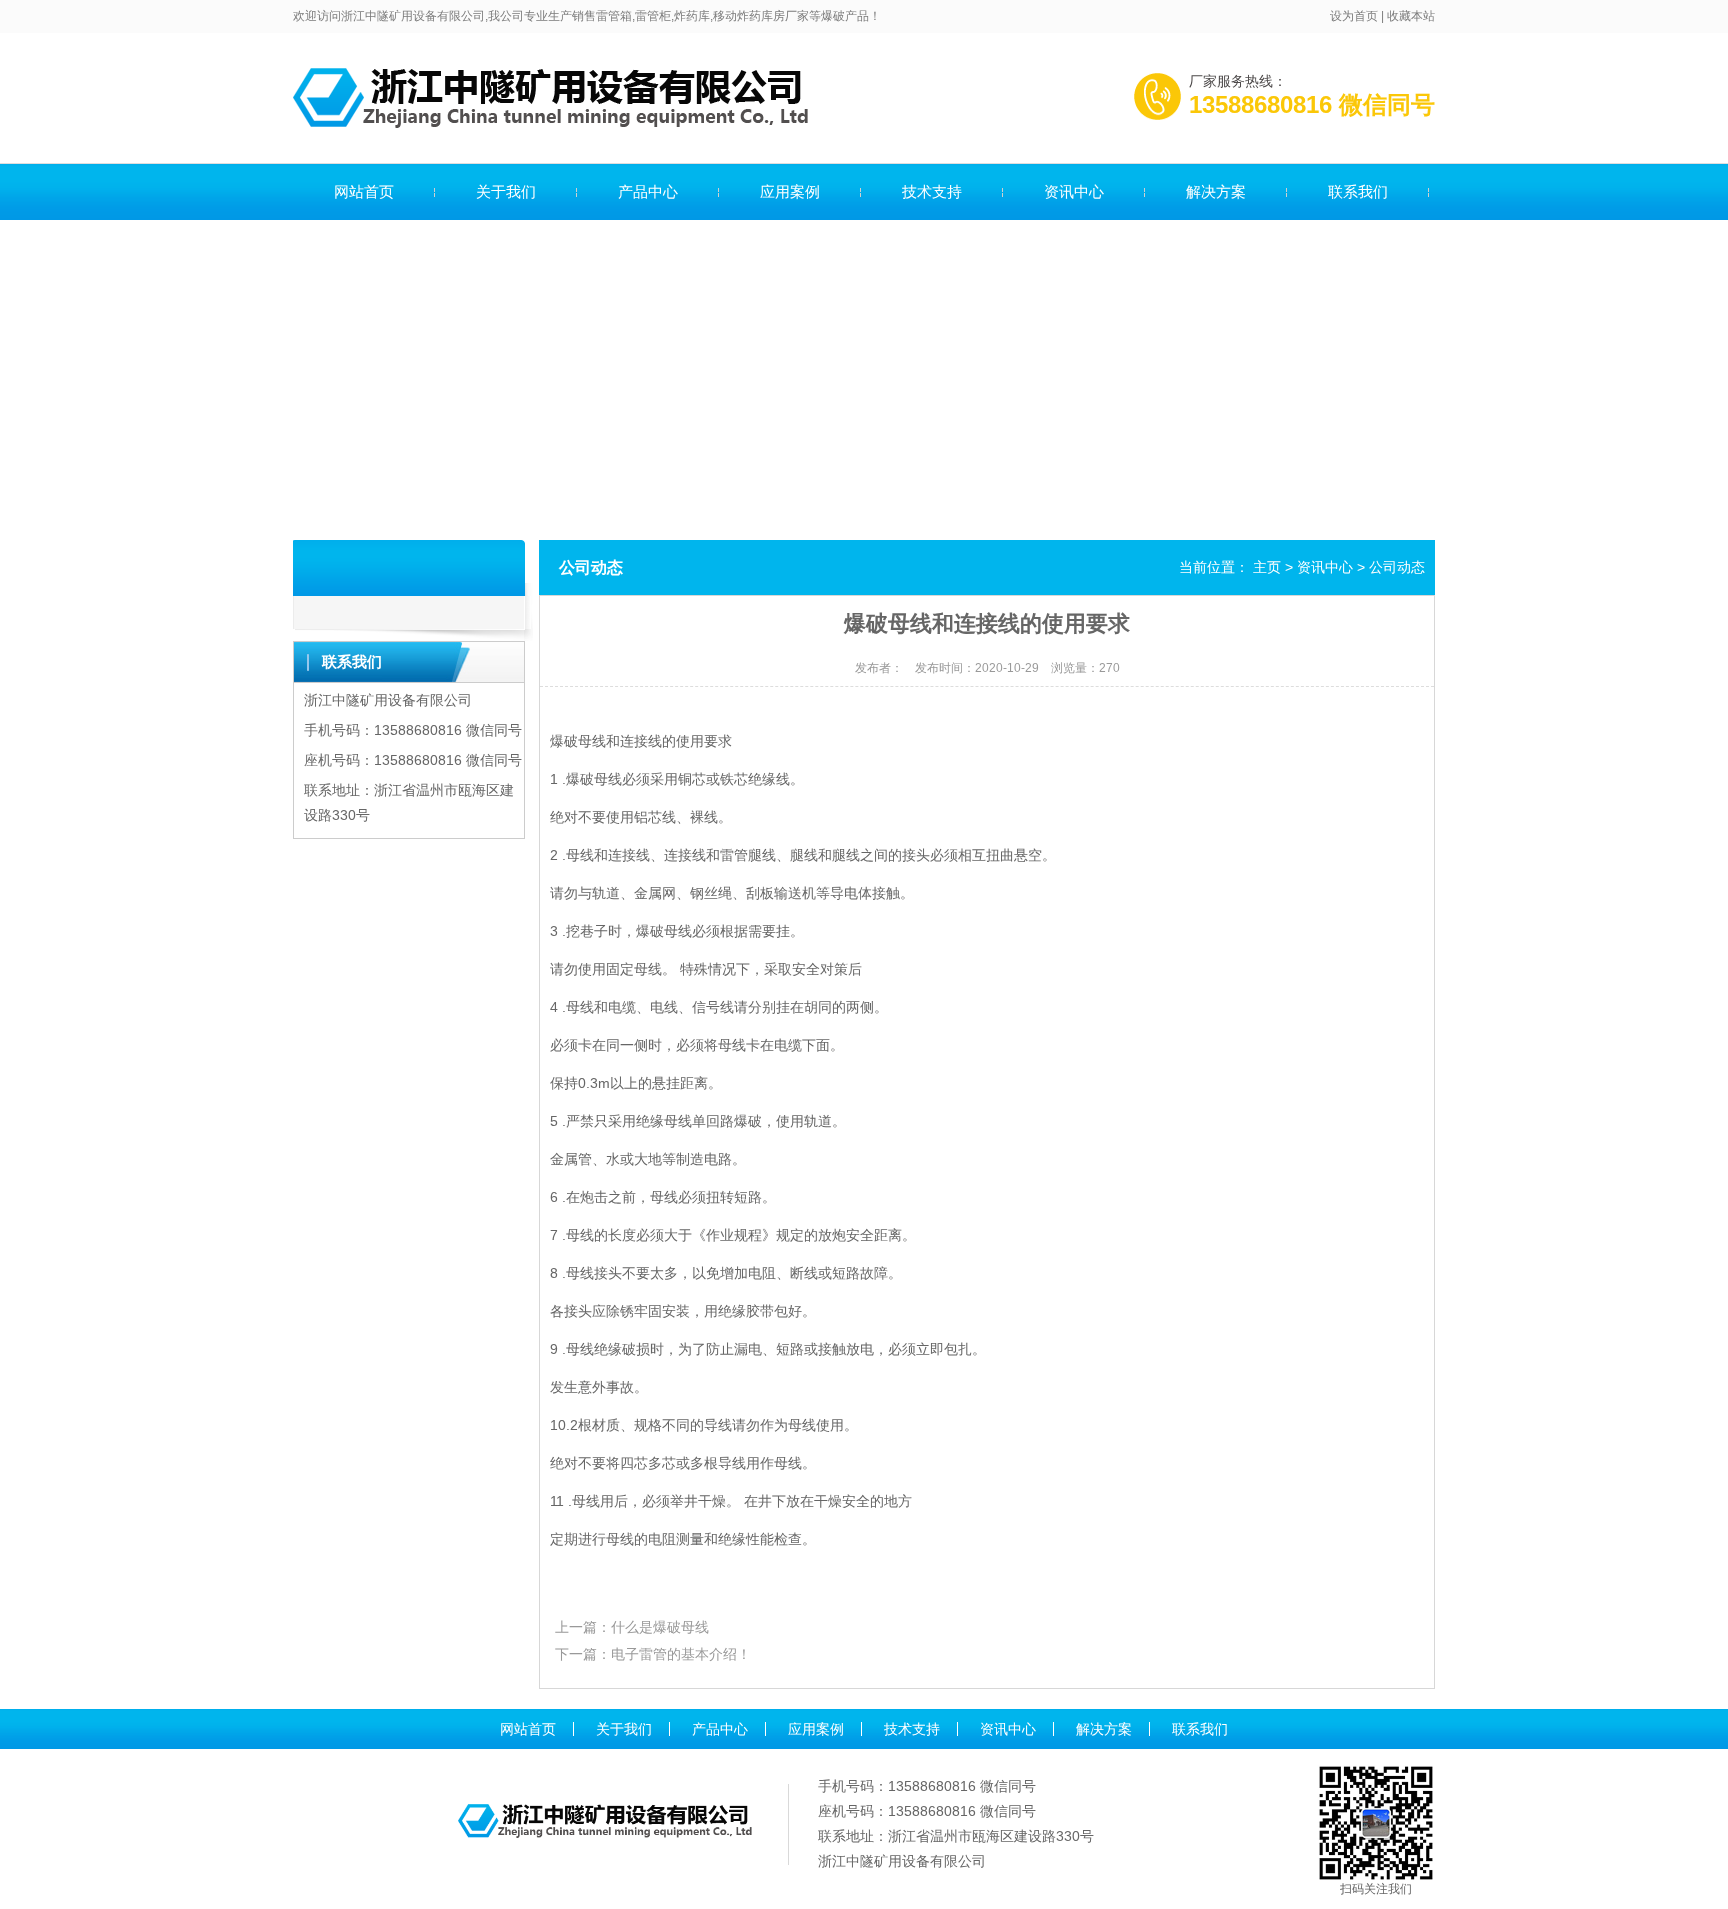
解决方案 (1216, 191)
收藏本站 (1411, 16)
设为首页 (1354, 16)
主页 (1267, 567)
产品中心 (648, 191)
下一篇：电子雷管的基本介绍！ (653, 1654)
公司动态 (1397, 567)
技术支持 (932, 191)
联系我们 (1358, 191)
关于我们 (506, 191)
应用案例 (790, 191)
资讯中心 (1074, 191)
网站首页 (364, 191)
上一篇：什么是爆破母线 (632, 1627)
